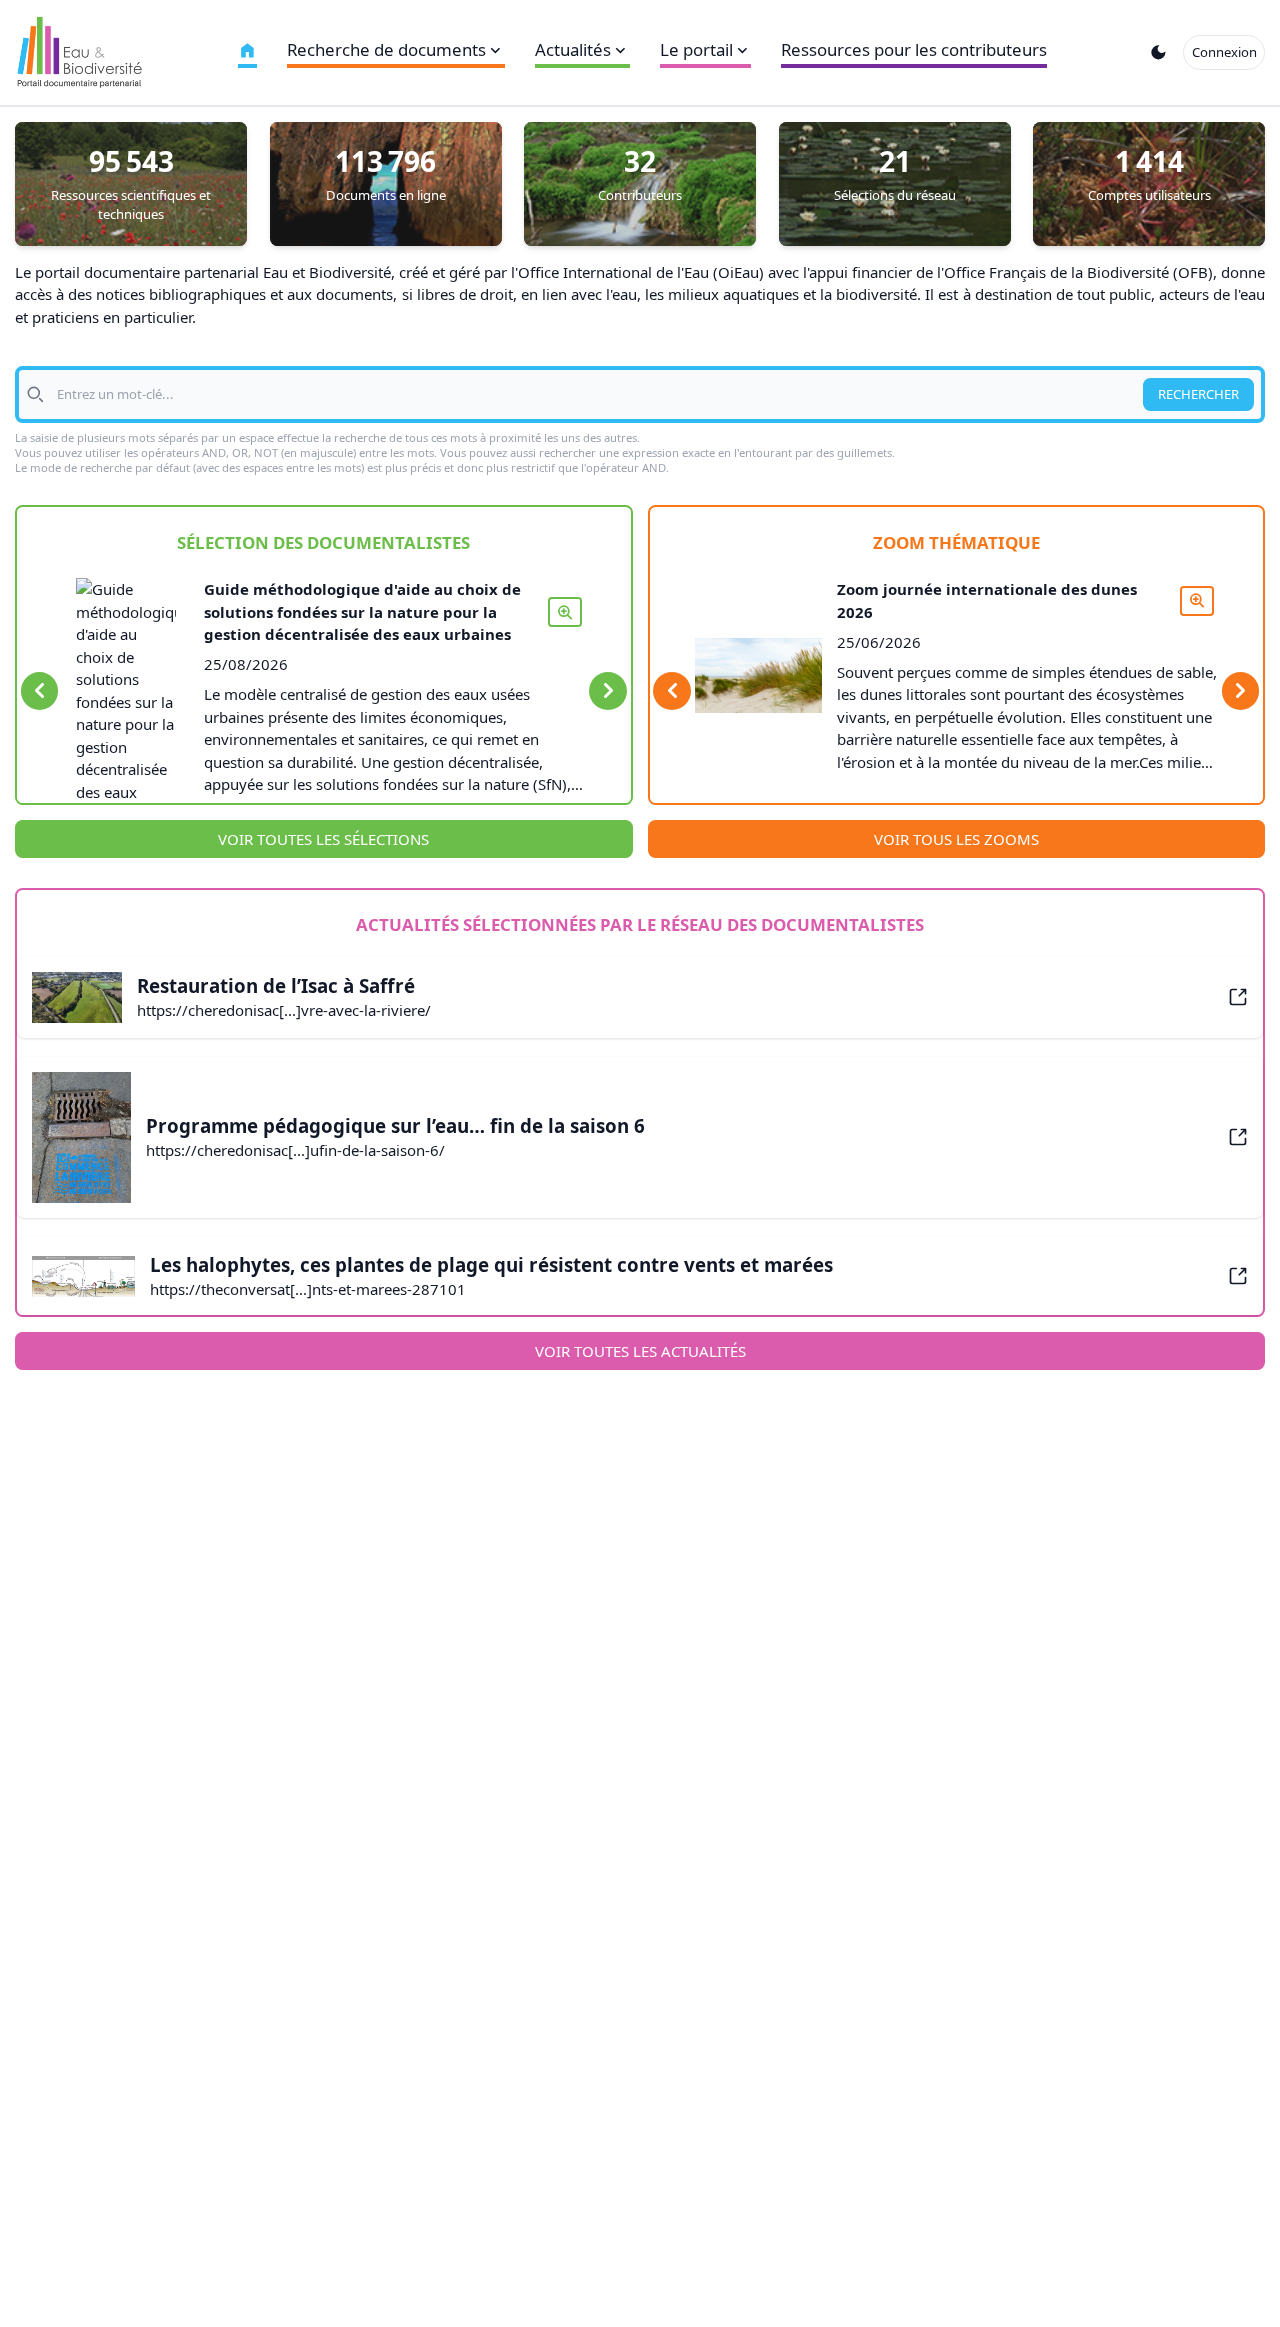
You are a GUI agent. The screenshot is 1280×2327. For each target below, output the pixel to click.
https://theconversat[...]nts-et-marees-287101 (308, 1289)
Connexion (1224, 52)
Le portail (696, 49)
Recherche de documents (386, 49)
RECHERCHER (1198, 394)
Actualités (573, 49)
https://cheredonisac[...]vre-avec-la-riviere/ (284, 1010)
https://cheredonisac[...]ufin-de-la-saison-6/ (295, 1150)
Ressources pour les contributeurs (914, 49)
